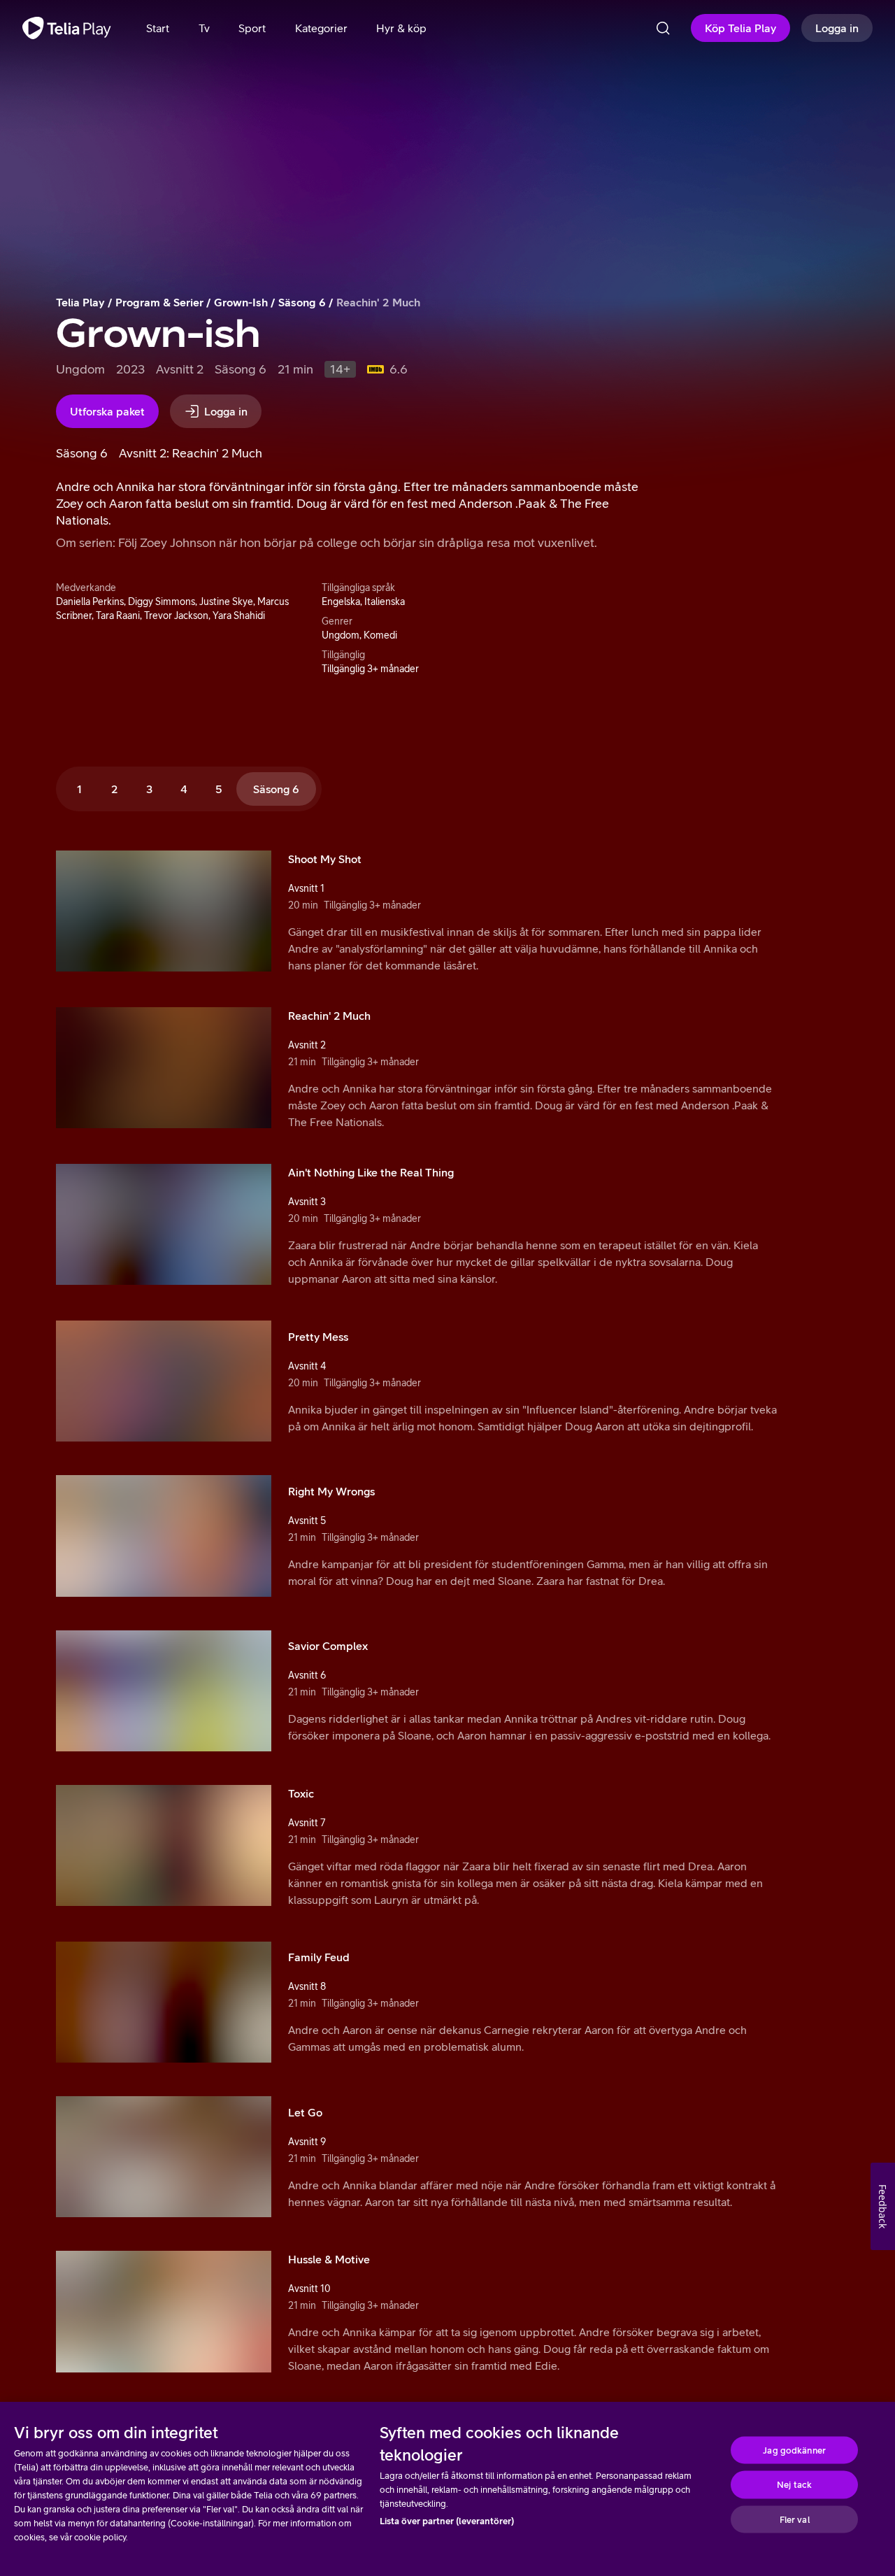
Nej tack (794, 2485)
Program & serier (159, 302)
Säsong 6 (302, 302)
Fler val (795, 2519)
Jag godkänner (794, 2450)
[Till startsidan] (67, 28)
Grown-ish (241, 302)
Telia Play (80, 302)
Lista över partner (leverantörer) (447, 2521)
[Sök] (663, 28)
